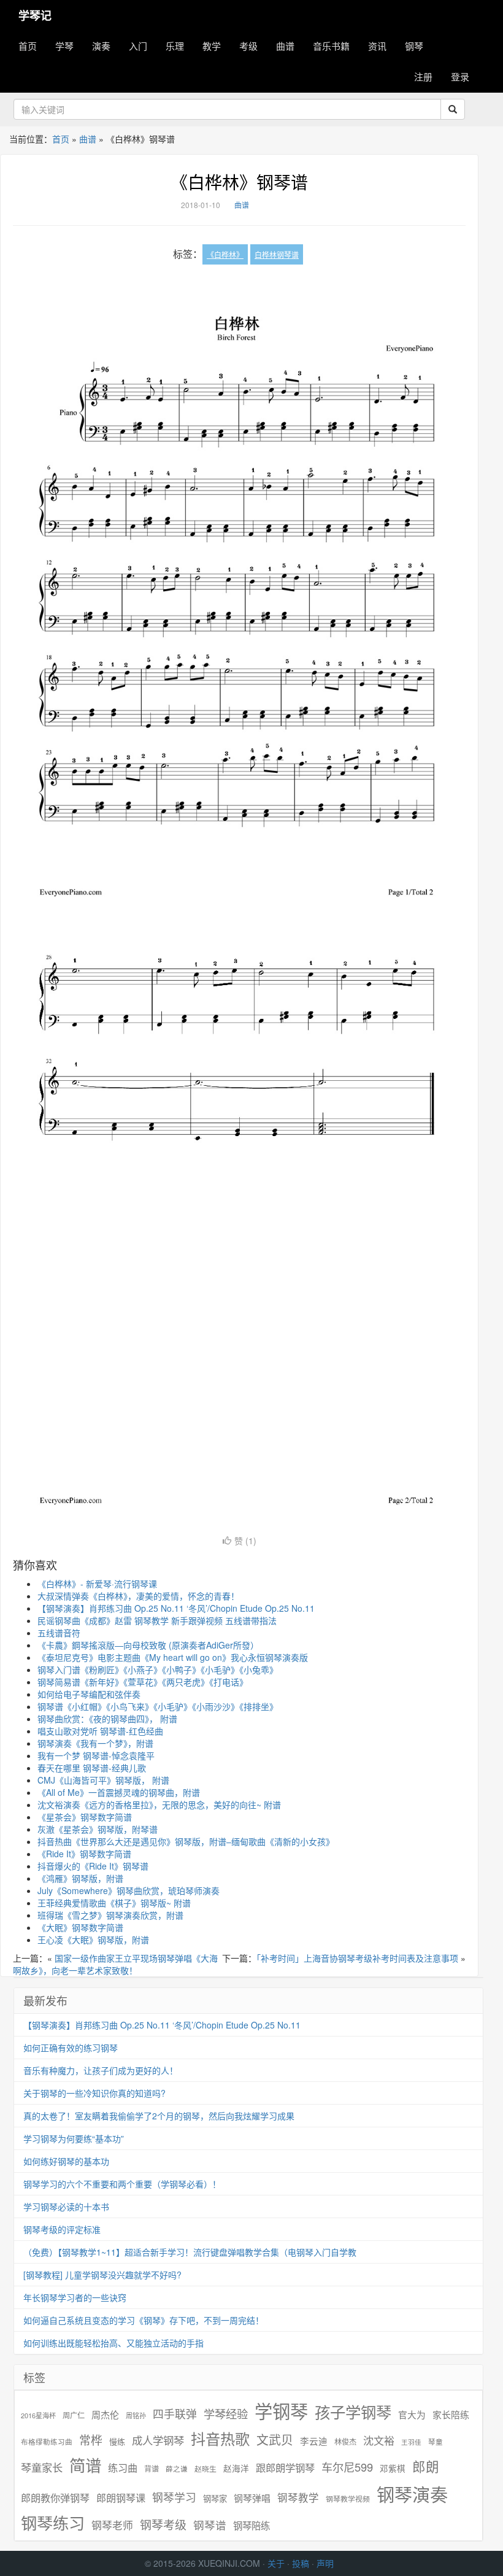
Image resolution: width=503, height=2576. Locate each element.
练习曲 (123, 2468)
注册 (423, 76)
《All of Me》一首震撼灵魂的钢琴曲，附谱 (119, 1792)
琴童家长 (42, 2467)
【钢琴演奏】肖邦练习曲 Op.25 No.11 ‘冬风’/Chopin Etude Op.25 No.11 (176, 1608)
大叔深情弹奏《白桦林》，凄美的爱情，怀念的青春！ (138, 1596)
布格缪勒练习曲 (47, 2442)
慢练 (117, 2442)
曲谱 (285, 46)
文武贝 (275, 2440)
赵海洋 (236, 2468)
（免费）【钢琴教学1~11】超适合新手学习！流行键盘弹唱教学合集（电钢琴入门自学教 (190, 2252)
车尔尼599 (347, 2467)
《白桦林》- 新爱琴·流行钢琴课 (97, 1584)
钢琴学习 (174, 2497)
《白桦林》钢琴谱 (239, 182)
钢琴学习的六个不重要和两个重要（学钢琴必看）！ (122, 2184)
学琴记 (35, 15)
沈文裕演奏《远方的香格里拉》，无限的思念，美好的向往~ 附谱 (159, 1804)
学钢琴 (281, 2411)
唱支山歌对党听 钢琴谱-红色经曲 (100, 1731)
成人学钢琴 (158, 2440)
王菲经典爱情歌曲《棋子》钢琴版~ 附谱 (114, 1903)
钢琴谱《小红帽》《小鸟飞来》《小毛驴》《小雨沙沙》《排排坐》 (158, 1706)
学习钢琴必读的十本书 (66, 2207)
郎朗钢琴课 (121, 2498)
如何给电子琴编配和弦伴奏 (89, 1694)
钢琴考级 (163, 2524)
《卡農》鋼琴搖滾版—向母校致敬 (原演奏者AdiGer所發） (148, 1645)
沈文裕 (379, 2440)
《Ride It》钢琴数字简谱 (84, 1854)
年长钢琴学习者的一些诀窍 (75, 2297)
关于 (276, 2563)
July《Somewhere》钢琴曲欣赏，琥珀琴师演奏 (129, 1890)
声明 (325, 2563)
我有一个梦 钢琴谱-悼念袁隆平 (96, 1755)
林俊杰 (345, 2441)
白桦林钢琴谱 (277, 254)
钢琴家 (215, 2498)
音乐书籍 (331, 46)
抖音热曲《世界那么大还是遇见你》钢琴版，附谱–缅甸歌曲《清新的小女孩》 (186, 1841)
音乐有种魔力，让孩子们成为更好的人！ (101, 2070)
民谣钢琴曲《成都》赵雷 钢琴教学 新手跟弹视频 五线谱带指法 (157, 1620)
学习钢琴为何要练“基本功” (74, 2138)
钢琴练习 (53, 2522)
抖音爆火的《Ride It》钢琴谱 (93, 1866)
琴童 (436, 2442)
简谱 (85, 2465)
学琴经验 (226, 2413)
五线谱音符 (59, 1633)
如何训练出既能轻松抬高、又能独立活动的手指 (113, 2343)
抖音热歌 (220, 2439)
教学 (212, 46)
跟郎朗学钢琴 (285, 2468)
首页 (28, 46)
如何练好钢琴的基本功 (66, 2161)
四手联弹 (175, 2414)
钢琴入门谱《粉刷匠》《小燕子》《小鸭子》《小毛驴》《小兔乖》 (158, 1669)
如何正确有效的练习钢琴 (71, 2048)
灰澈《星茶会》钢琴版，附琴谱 (98, 1829)
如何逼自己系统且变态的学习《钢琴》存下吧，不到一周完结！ (144, 2320)
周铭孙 (136, 2415)
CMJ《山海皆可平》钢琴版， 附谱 (103, 1780)
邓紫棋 (393, 2468)
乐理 (175, 46)
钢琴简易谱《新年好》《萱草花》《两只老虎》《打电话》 (143, 1682)
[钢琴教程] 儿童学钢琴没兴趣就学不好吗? (102, 2275)
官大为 (412, 2414)
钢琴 (414, 46)
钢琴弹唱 (252, 2498)
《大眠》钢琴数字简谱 (80, 1927)
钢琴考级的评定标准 (62, 2229)
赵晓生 (205, 2468)
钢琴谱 (210, 2525)
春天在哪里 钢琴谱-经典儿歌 (92, 1768)
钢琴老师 (112, 2525)
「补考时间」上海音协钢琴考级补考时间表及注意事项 (357, 1958)
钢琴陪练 (251, 2525)
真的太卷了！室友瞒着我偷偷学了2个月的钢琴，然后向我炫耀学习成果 (159, 2116)
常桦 (91, 2440)
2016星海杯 (38, 2415)
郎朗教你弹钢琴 (55, 2498)
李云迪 (314, 2441)
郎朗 (426, 2466)
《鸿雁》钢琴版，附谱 (80, 1878)
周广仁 (74, 2415)
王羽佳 (411, 2442)
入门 (138, 46)
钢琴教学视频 (348, 2498)
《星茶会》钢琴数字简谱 (85, 1817)
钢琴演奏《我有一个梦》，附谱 (95, 1743)
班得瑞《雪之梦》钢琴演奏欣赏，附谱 (110, 1915)
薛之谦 (177, 2469)
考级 (248, 46)
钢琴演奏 (412, 2494)
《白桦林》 (225, 254)
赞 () (245, 1541)
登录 (460, 76)
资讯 (377, 46)
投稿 (301, 2563)
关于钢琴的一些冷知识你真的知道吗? (94, 2093)
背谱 (152, 2468)
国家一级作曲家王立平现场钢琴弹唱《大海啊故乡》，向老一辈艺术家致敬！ (115, 1964)
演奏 (101, 46)
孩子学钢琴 (353, 2412)
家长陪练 (451, 2414)
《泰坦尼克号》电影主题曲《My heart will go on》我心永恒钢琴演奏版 (173, 1657)
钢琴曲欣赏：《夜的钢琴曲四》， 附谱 (107, 1719)
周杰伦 (105, 2414)
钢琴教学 (298, 2498)
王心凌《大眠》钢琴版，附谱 (93, 1940)
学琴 (64, 46)
